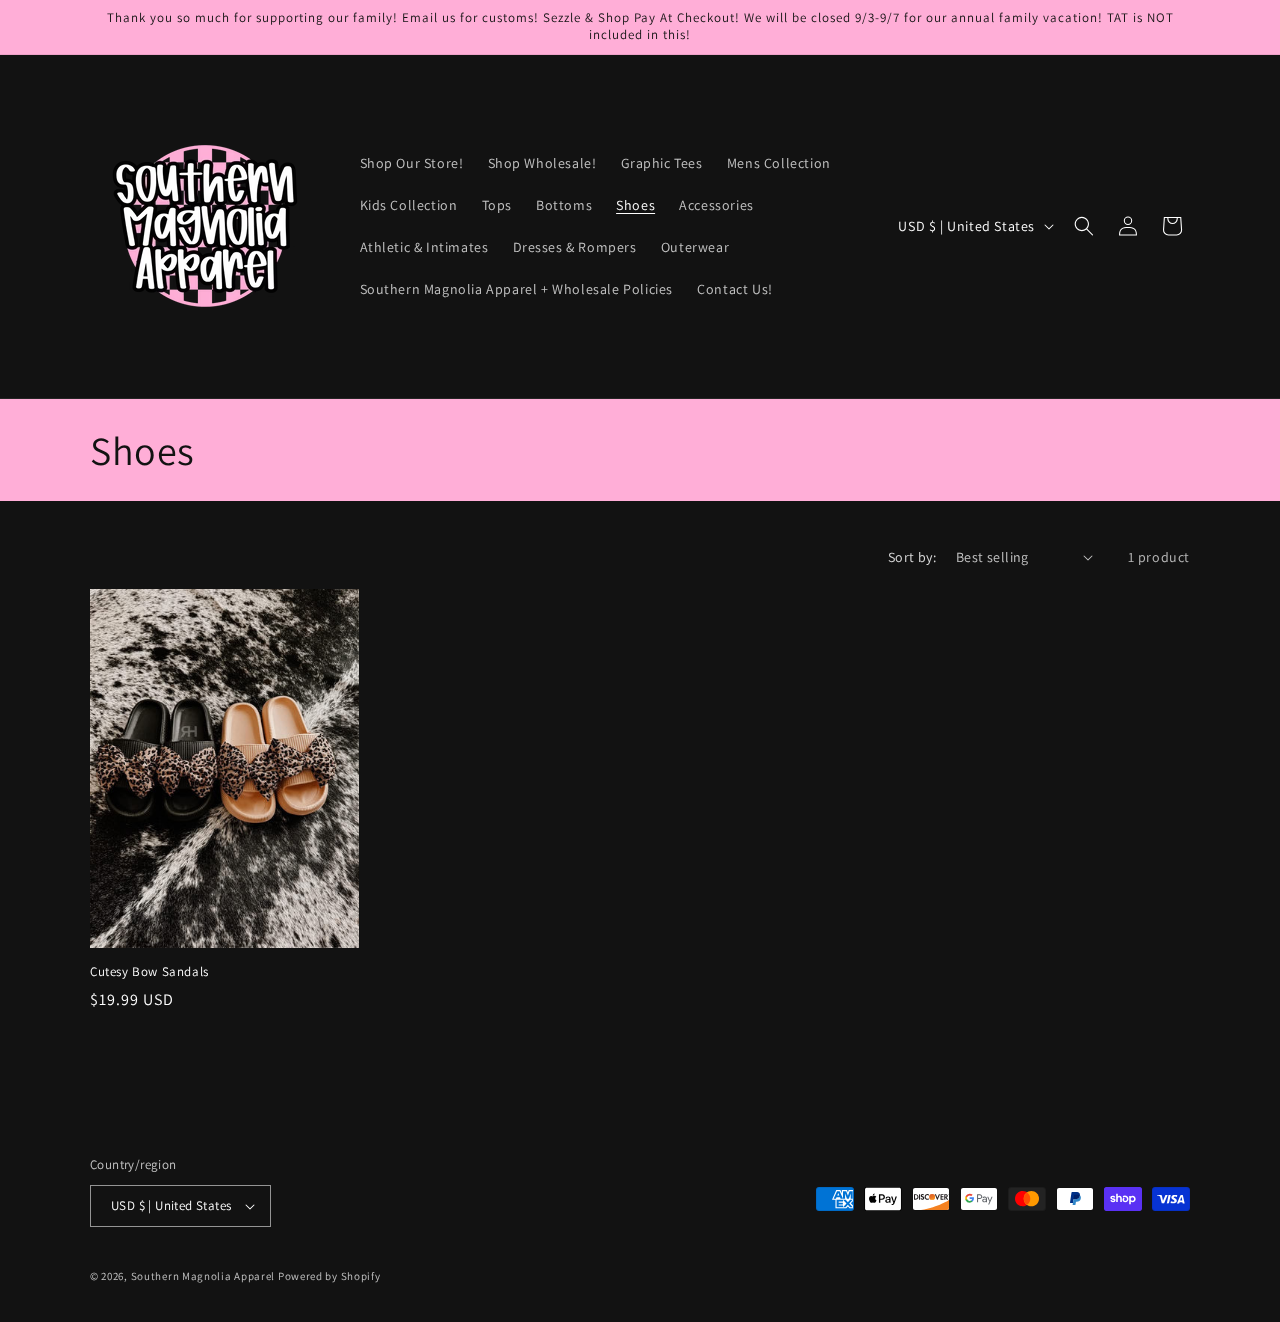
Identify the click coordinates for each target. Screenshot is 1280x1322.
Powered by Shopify (329, 1276)
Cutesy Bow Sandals (149, 972)
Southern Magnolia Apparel (203, 1276)
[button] (1084, 226)
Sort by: (912, 557)
